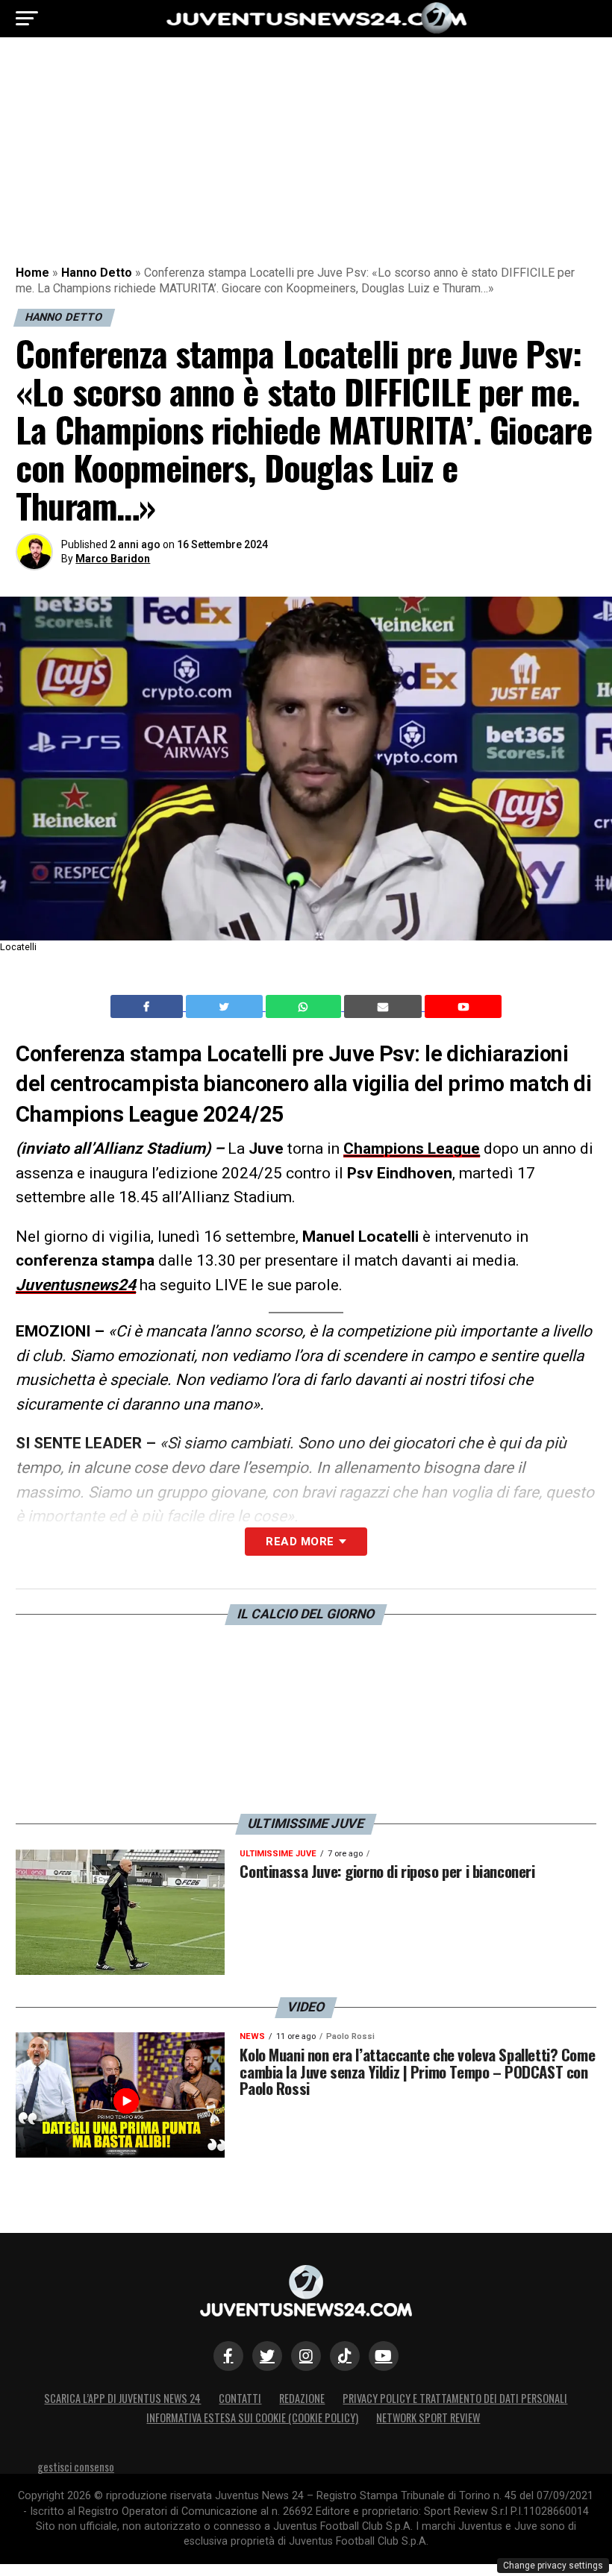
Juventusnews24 (76, 1285)
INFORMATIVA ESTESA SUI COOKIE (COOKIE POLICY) (252, 2418)
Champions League (412, 1149)
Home (32, 273)
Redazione (302, 2398)
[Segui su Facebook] (228, 2356)
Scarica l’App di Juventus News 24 (122, 2398)
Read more (300, 1542)
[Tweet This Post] (226, 1007)
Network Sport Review (428, 2418)
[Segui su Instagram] (306, 2356)
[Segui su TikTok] (345, 2356)
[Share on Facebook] (149, 1007)
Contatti (240, 2398)
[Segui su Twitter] (267, 2356)
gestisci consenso (76, 2467)
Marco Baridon (113, 559)
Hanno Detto (97, 273)
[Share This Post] (305, 1007)
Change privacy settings (553, 2566)
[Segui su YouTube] (384, 2356)
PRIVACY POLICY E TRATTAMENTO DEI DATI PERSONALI (455, 2398)
